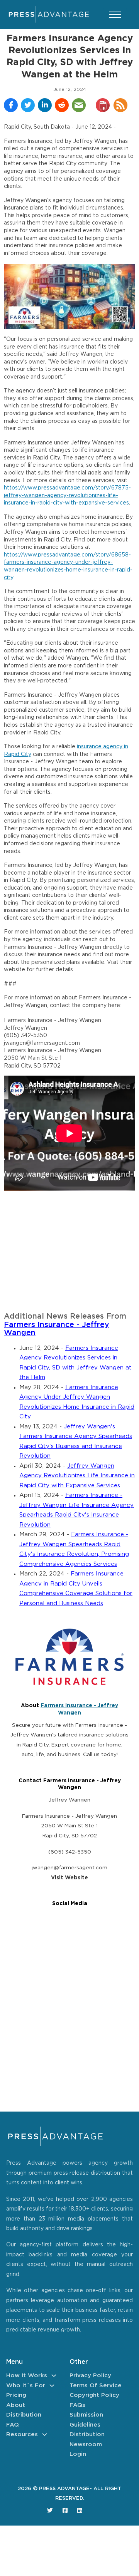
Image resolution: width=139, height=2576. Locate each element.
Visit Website (69, 1878)
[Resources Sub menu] (45, 2434)
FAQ (13, 2425)
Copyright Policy (94, 2395)
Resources (22, 2434)
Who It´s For (26, 2386)
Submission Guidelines (86, 2420)
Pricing (16, 2395)
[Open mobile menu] (115, 15)
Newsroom (86, 2444)
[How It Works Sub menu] (54, 2376)
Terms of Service (96, 2386)
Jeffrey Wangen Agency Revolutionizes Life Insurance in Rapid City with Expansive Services (77, 1476)
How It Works (27, 2376)
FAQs (77, 2405)
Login (78, 2454)
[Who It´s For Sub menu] (52, 2386)
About (16, 2405)
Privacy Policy (90, 2376)
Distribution (24, 2415)
